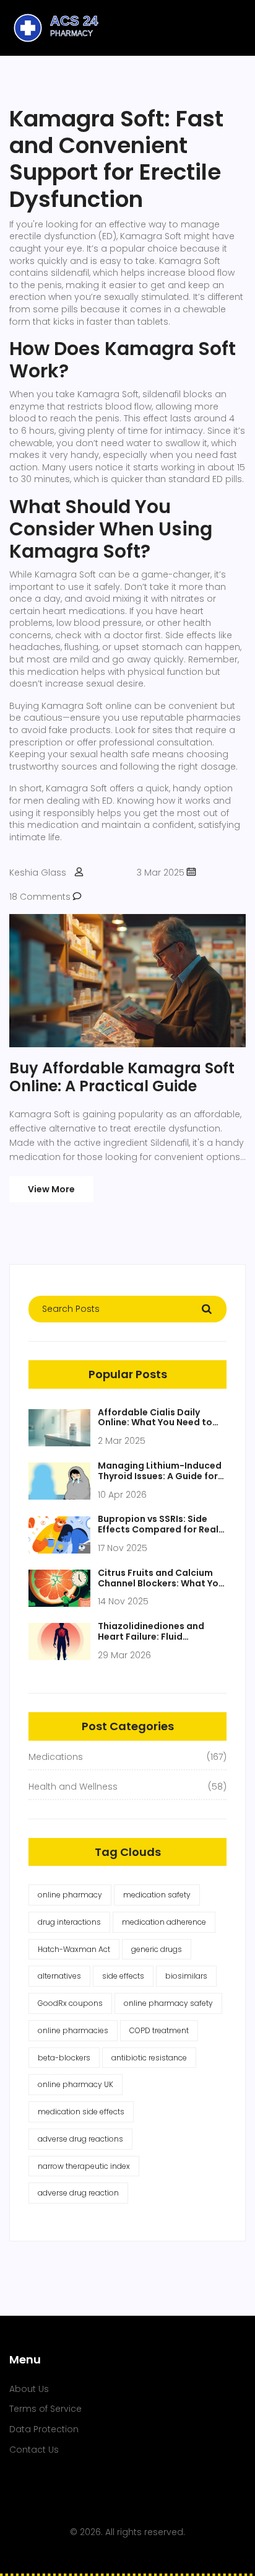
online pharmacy (70, 1895)
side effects (123, 1976)
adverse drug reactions (80, 2139)
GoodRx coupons (70, 2003)
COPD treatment (159, 2030)
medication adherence (164, 1922)
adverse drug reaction (78, 2193)
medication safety (157, 1895)
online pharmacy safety (168, 2003)
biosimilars (186, 1976)
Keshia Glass (38, 873)
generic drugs (157, 1949)
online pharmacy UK (76, 2084)
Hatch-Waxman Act (74, 1949)
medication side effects (81, 2112)
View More (51, 1189)
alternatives (59, 1976)
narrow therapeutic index (84, 2166)
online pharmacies (73, 2030)
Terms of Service (45, 2409)
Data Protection (44, 2429)
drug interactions (69, 1922)
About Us (29, 2389)
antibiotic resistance (149, 2058)
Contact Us (34, 2450)
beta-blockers (64, 2058)
